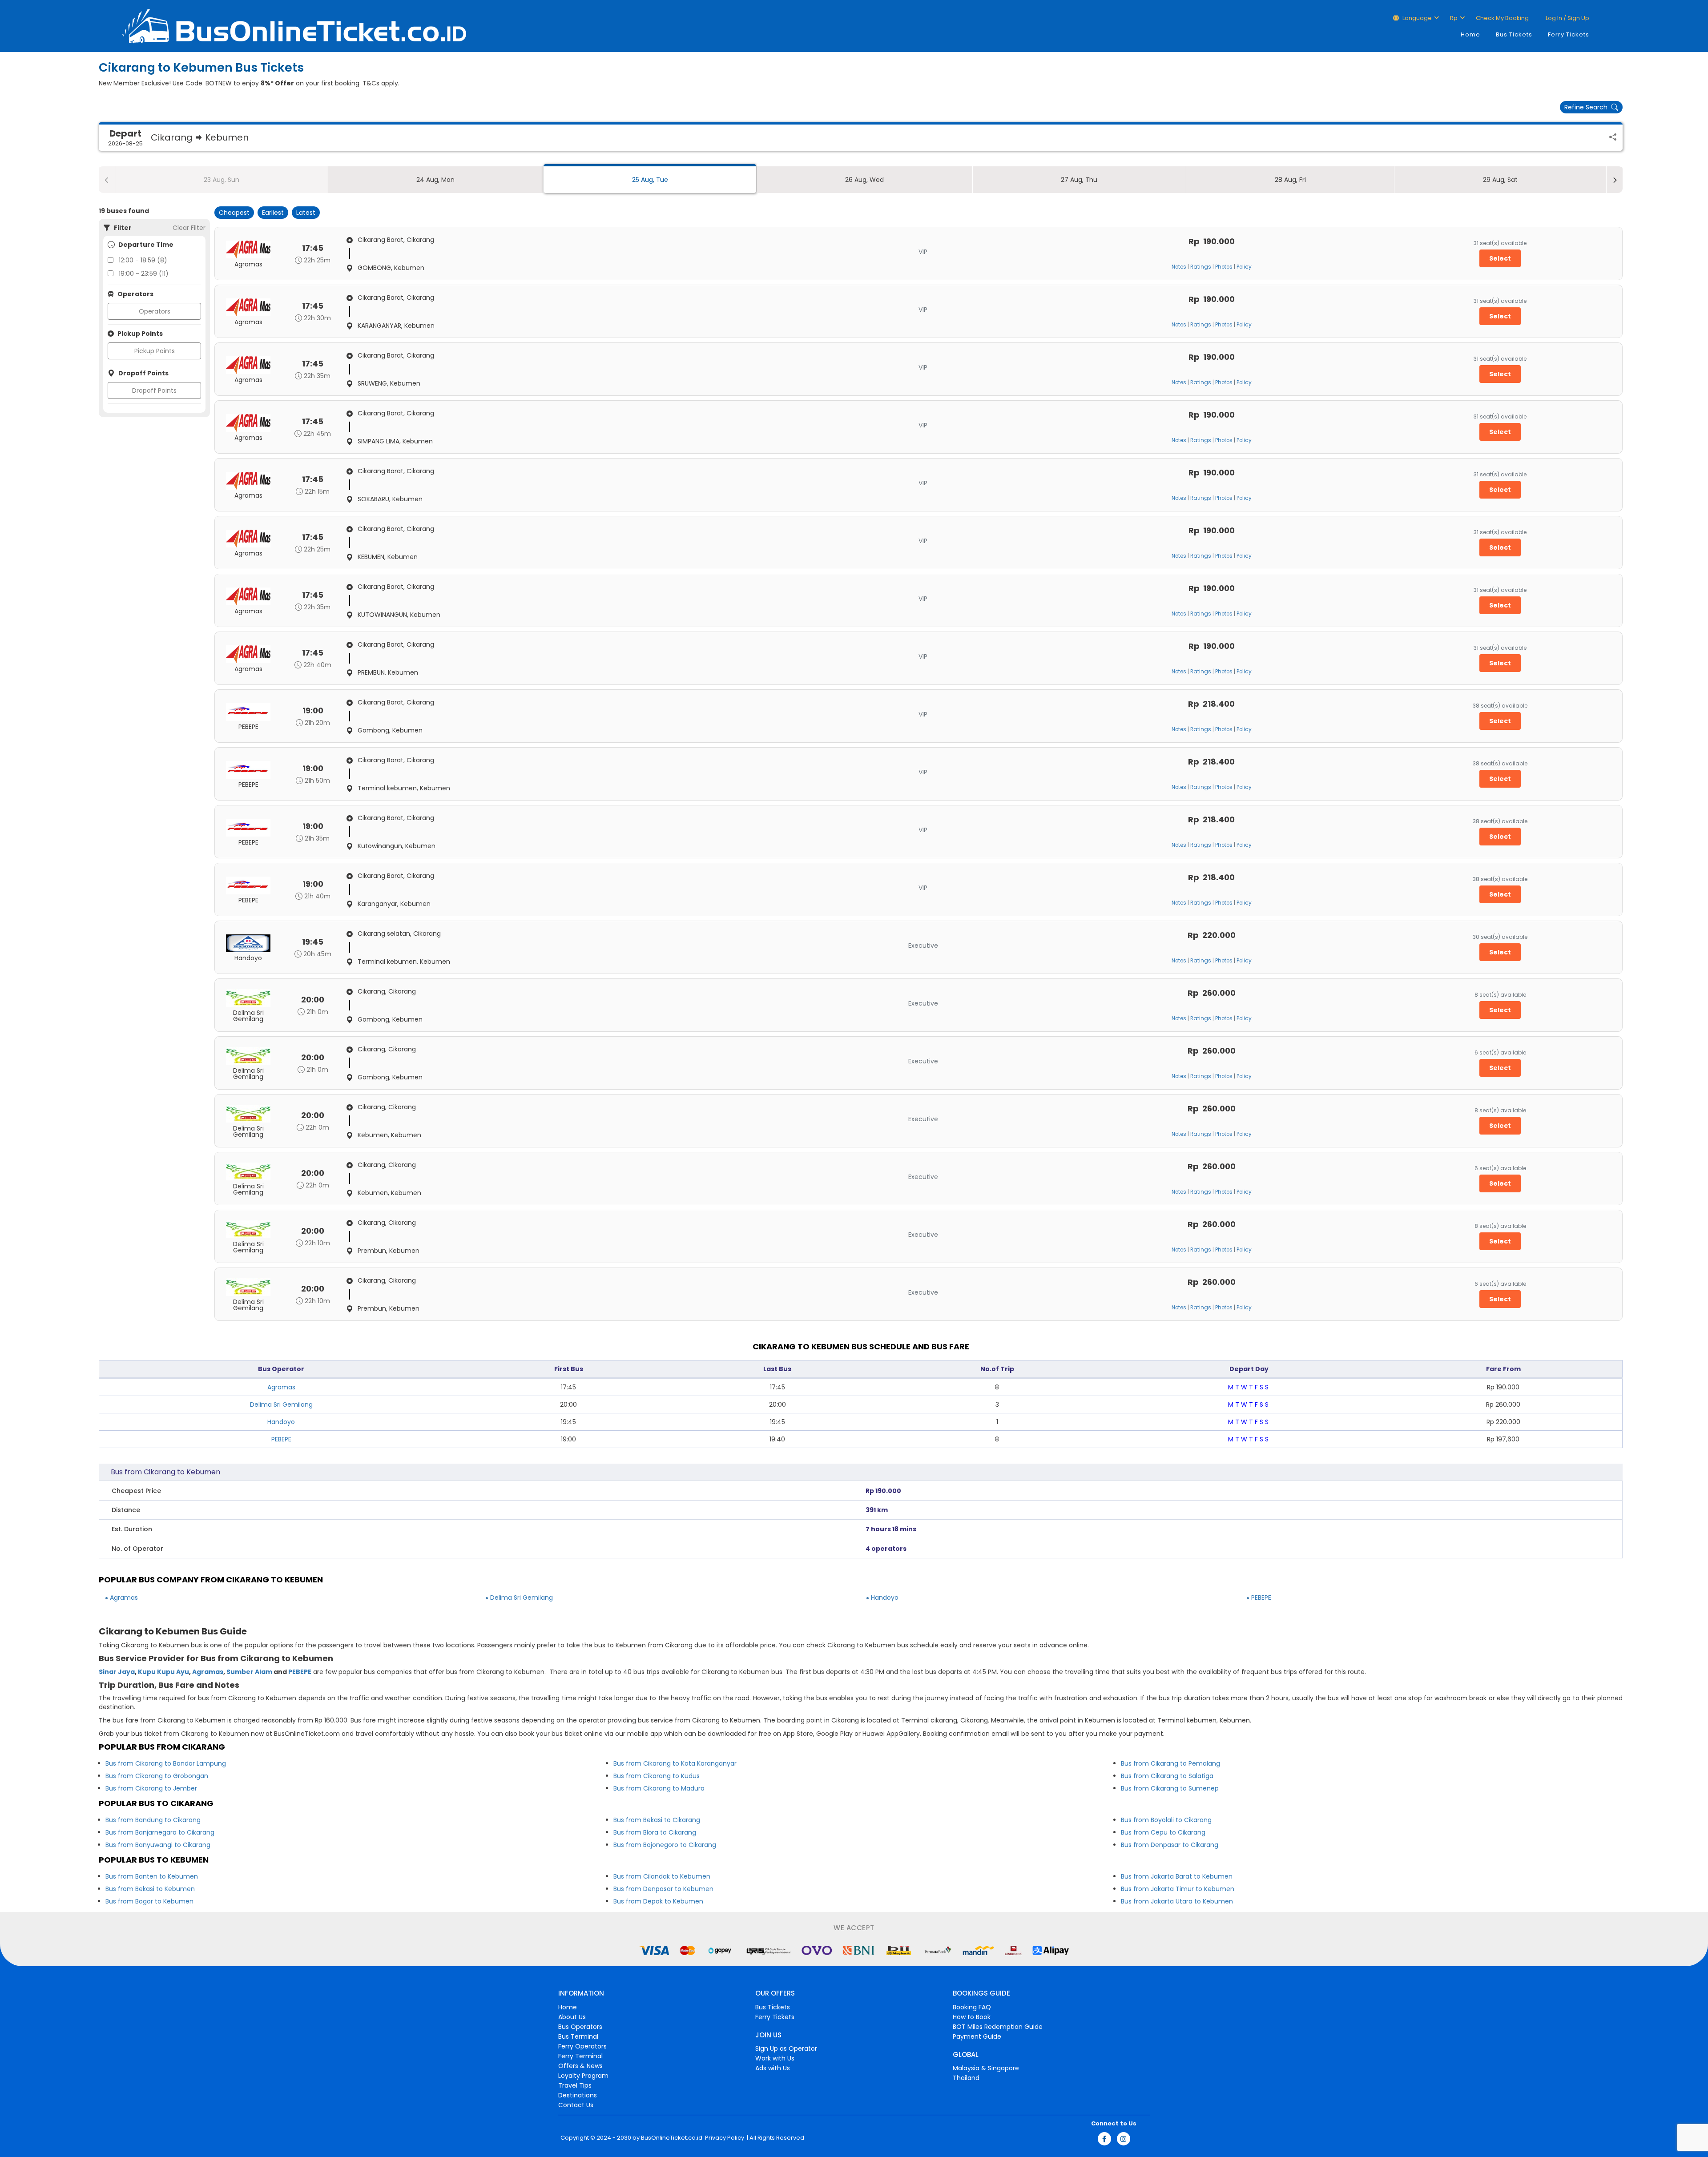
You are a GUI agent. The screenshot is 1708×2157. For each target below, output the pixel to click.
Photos (1224, 267)
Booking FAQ (972, 2007)
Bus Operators (580, 2027)
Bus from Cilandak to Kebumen (662, 1876)
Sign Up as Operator (786, 2048)
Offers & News (580, 2066)
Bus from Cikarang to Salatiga (1167, 1776)
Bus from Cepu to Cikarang (1163, 1832)
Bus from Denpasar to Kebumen (663, 1889)
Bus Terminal (578, 2036)
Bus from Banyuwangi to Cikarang (158, 1845)
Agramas (281, 1387)
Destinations (578, 2095)
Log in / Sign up (1567, 18)
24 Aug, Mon (435, 180)
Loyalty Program (583, 2076)
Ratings (1201, 267)
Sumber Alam (249, 1672)
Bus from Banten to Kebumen (152, 1876)
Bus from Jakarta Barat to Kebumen (1177, 1876)
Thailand (966, 2078)
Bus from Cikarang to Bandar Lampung (166, 1763)
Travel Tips (575, 2085)
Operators (155, 311)
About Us (572, 2017)
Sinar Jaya (117, 1672)
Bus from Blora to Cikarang (655, 1832)
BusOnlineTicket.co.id (672, 2138)
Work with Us (775, 2058)
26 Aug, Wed (864, 180)
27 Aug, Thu (1079, 180)
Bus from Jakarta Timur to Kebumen (1178, 1889)
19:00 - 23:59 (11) (144, 274)
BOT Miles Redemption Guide (998, 2027)
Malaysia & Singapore (986, 2068)
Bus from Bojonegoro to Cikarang (665, 1845)
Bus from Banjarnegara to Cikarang (160, 1832)
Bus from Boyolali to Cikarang (1166, 1820)
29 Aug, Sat (1500, 180)
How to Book (972, 2017)
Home (1470, 34)
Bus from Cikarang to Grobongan (157, 1776)
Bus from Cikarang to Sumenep (1170, 1788)
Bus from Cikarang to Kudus (657, 1776)
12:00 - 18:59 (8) (143, 260)
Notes (1179, 267)
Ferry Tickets (1569, 34)
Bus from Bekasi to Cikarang (657, 1820)
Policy (1244, 267)
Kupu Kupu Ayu (163, 1672)
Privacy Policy (724, 2138)
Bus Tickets (1514, 34)
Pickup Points (155, 351)
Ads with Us (773, 2068)
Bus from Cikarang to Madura (659, 1788)
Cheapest (234, 213)
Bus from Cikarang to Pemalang (1170, 1763)
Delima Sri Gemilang (281, 1404)
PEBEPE (281, 1439)
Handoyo (281, 1422)
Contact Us (576, 2105)
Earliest (273, 213)
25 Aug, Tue (650, 180)
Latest (306, 213)
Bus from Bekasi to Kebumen (150, 1889)
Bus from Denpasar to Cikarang (1170, 1845)
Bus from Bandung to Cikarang (153, 1820)
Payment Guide (977, 2036)
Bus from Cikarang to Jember (151, 1788)
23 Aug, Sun (222, 180)
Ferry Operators (582, 2046)
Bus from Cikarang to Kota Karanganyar (675, 1763)
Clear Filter (189, 228)
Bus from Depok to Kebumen (658, 1901)
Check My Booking (1502, 18)
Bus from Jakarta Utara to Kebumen (1177, 1901)
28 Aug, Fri (1290, 180)
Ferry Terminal (580, 2056)
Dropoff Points (154, 390)
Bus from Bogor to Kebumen (149, 1901)
